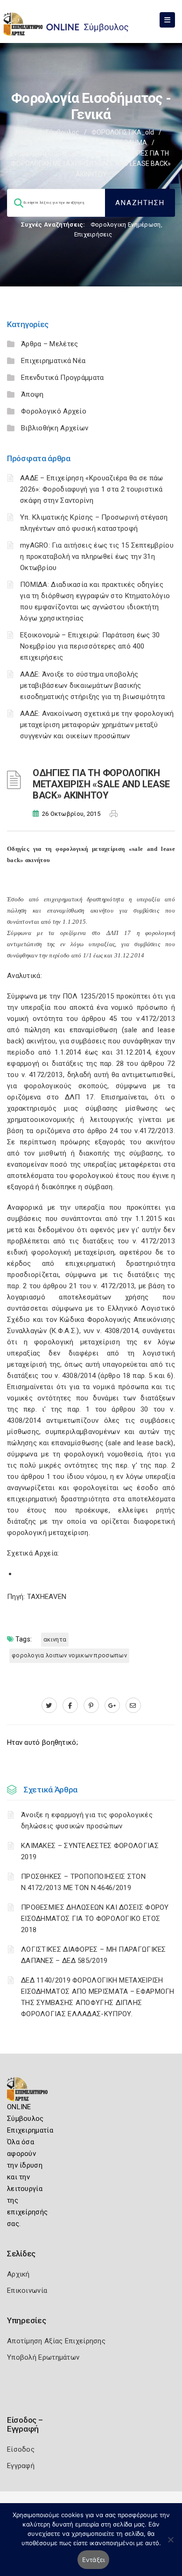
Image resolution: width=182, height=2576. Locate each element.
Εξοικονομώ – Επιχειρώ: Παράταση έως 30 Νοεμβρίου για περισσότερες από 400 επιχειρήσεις (90, 646)
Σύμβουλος (63, 132)
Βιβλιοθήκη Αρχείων (55, 428)
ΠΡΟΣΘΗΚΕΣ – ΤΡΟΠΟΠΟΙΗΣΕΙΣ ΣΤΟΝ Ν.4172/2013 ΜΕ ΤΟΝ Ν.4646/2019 (83, 1882)
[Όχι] (170, 2544)
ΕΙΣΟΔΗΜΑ (131, 143)
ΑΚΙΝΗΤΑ (55, 1639)
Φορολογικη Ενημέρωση (126, 225)
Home (25, 132)
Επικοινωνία (27, 2291)
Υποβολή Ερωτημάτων (43, 2357)
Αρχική (18, 2274)
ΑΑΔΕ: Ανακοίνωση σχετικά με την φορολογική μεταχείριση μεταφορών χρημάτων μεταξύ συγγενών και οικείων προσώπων (97, 725)
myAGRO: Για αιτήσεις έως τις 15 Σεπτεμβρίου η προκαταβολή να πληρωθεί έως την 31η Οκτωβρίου (97, 557)
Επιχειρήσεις (93, 234)
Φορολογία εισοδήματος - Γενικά (62, 153)
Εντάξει (94, 2560)
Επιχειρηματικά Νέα (53, 361)
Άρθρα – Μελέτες (50, 344)
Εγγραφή (21, 2466)
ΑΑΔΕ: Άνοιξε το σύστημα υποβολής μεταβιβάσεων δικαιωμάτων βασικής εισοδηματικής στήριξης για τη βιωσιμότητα (92, 685)
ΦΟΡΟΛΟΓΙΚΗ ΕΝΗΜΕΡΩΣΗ (63, 143)
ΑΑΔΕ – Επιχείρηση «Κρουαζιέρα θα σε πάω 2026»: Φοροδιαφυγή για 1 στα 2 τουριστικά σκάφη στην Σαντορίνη (92, 489)
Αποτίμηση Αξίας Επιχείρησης (56, 2341)
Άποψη (32, 394)
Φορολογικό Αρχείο (54, 411)
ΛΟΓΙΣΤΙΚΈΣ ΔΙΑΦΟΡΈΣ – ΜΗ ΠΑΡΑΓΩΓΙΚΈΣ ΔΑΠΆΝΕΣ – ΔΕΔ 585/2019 (94, 1955)
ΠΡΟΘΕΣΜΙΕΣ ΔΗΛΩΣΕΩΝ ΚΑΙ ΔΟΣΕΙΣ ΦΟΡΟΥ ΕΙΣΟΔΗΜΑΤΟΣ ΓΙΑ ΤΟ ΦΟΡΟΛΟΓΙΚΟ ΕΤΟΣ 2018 (95, 1919)
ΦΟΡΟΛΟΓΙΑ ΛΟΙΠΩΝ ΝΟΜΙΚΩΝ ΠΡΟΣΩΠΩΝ (69, 1655)
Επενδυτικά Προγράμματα (63, 378)
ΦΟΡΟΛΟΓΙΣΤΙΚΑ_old (123, 132)
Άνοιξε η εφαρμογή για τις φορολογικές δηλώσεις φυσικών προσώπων (87, 1820)
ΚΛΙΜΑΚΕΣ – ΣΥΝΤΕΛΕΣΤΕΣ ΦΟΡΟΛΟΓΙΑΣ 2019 (90, 1851)
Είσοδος (21, 2449)
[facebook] (70, 1705)
